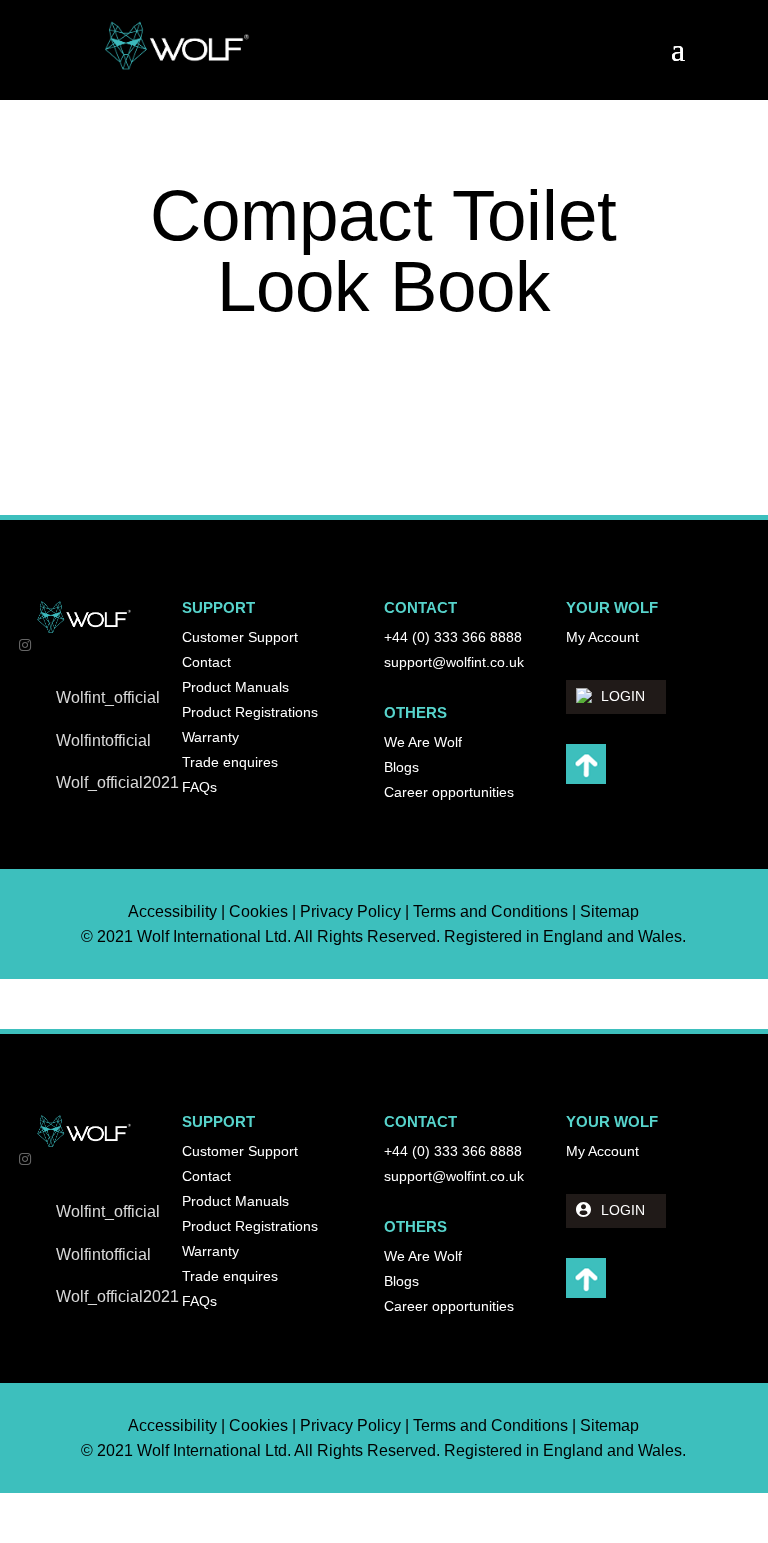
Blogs (401, 767)
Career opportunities (449, 792)
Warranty (210, 737)
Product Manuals (235, 687)
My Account (602, 637)
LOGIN (623, 696)
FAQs (199, 787)
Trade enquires (230, 762)
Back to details (396, 415)
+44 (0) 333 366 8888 (453, 637)
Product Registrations (250, 712)
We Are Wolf (423, 742)
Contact (206, 662)
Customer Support (240, 637)
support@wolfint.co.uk (454, 662)
